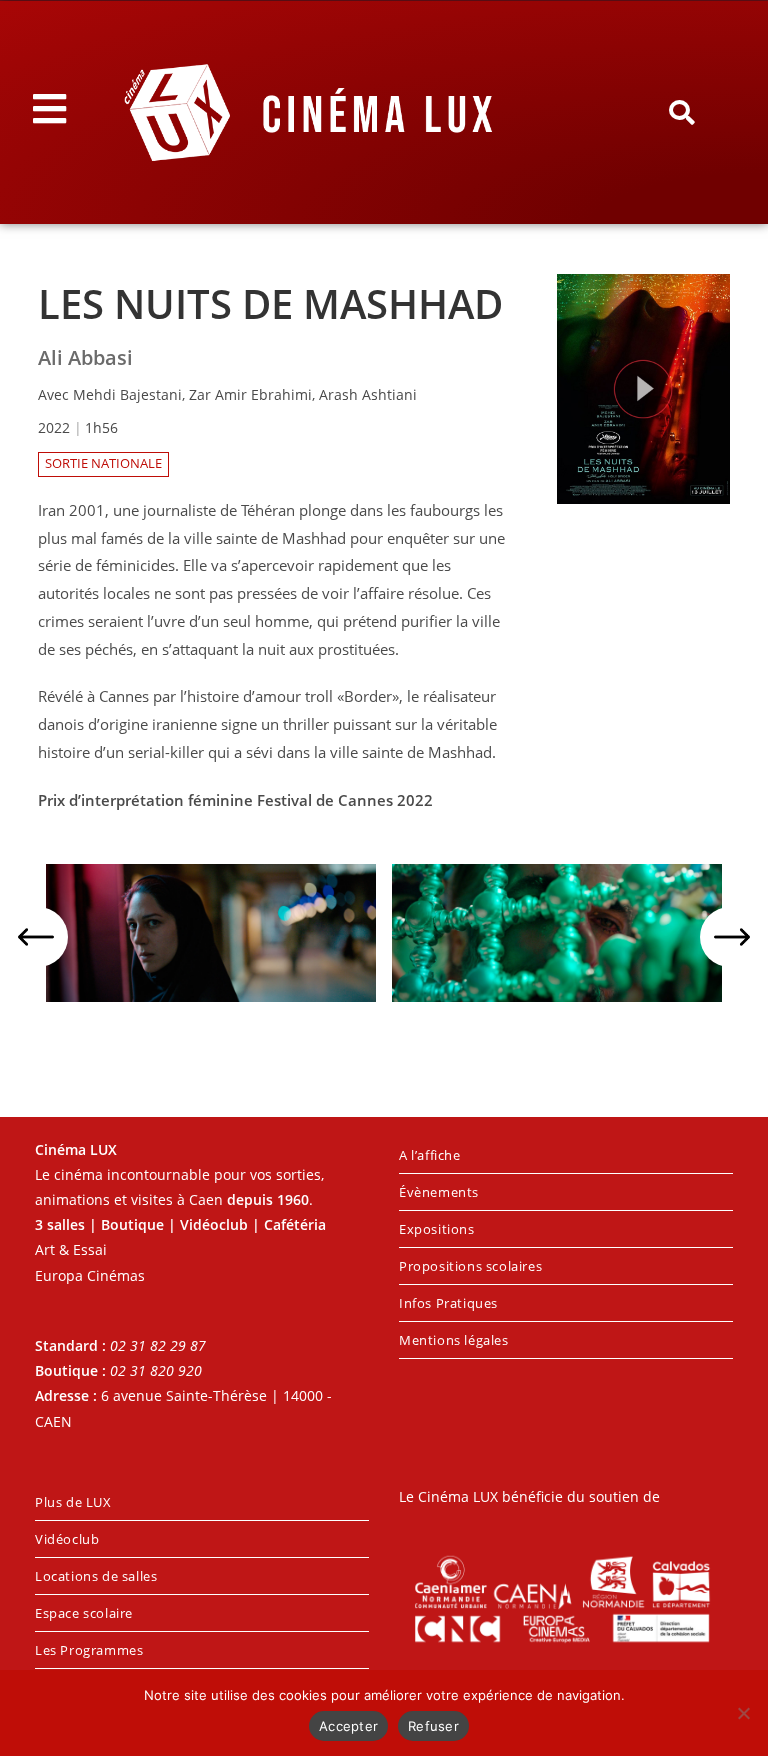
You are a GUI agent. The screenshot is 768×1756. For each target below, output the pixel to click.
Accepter (348, 1726)
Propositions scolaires (470, 1266)
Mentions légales (454, 1340)
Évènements (439, 1192)
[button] (681, 113)
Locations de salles (96, 1576)
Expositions (437, 1229)
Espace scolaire (84, 1613)
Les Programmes (89, 1650)
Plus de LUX (73, 1502)
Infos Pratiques (448, 1303)
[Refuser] (743, 1713)
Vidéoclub (67, 1539)
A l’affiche (430, 1155)
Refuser (433, 1726)
